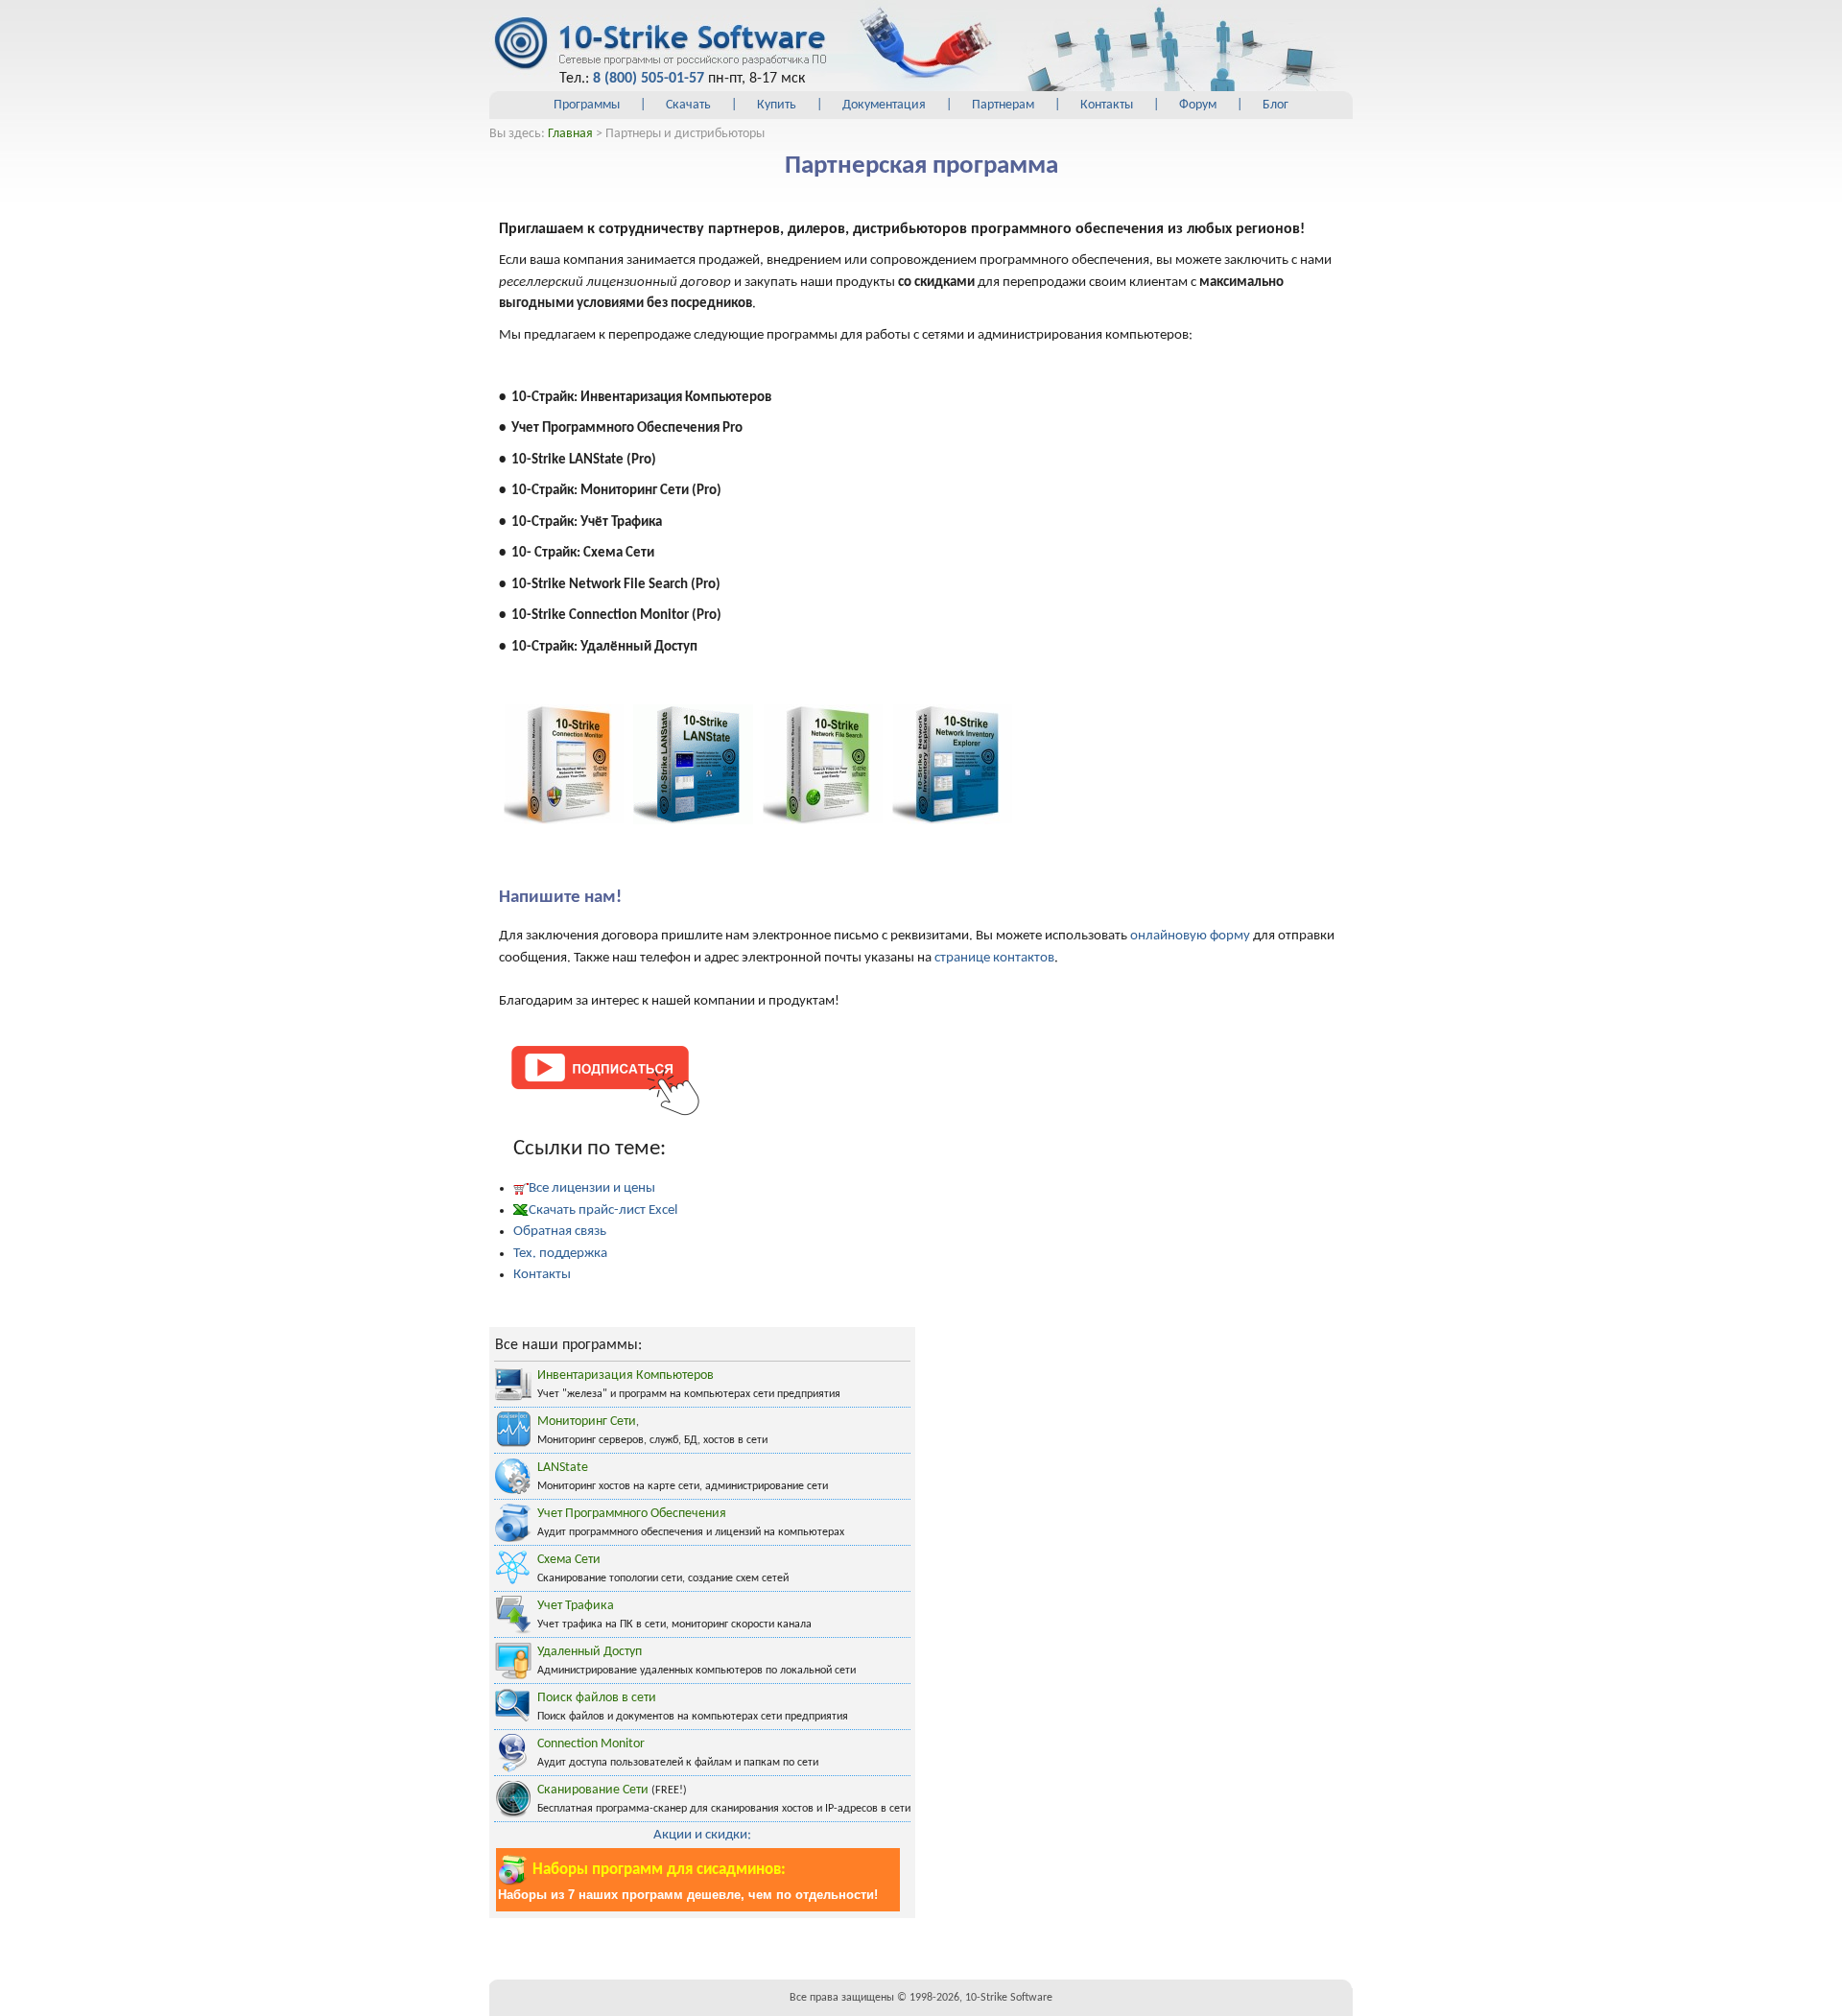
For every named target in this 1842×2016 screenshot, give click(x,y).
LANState (563, 1468)
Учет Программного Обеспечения (632, 1514)
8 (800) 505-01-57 (649, 79)
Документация (884, 105)
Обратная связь (560, 1232)
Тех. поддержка (560, 1254)
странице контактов (994, 958)
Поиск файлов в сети (597, 1698)
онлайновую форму (1190, 936)
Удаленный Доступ (590, 1652)
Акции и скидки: (702, 1835)
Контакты (1107, 105)
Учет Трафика (576, 1606)
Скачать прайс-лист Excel (603, 1210)
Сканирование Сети (593, 1790)
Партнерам (1003, 105)
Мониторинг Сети (587, 1422)
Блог (1275, 105)
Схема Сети (569, 1560)
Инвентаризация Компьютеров (626, 1376)
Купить (777, 105)
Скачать (688, 105)
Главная (570, 134)
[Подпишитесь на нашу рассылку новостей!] (604, 1079)
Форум (1198, 105)
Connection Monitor (591, 1744)
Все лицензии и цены (592, 1188)
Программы (587, 105)
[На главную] (660, 44)
